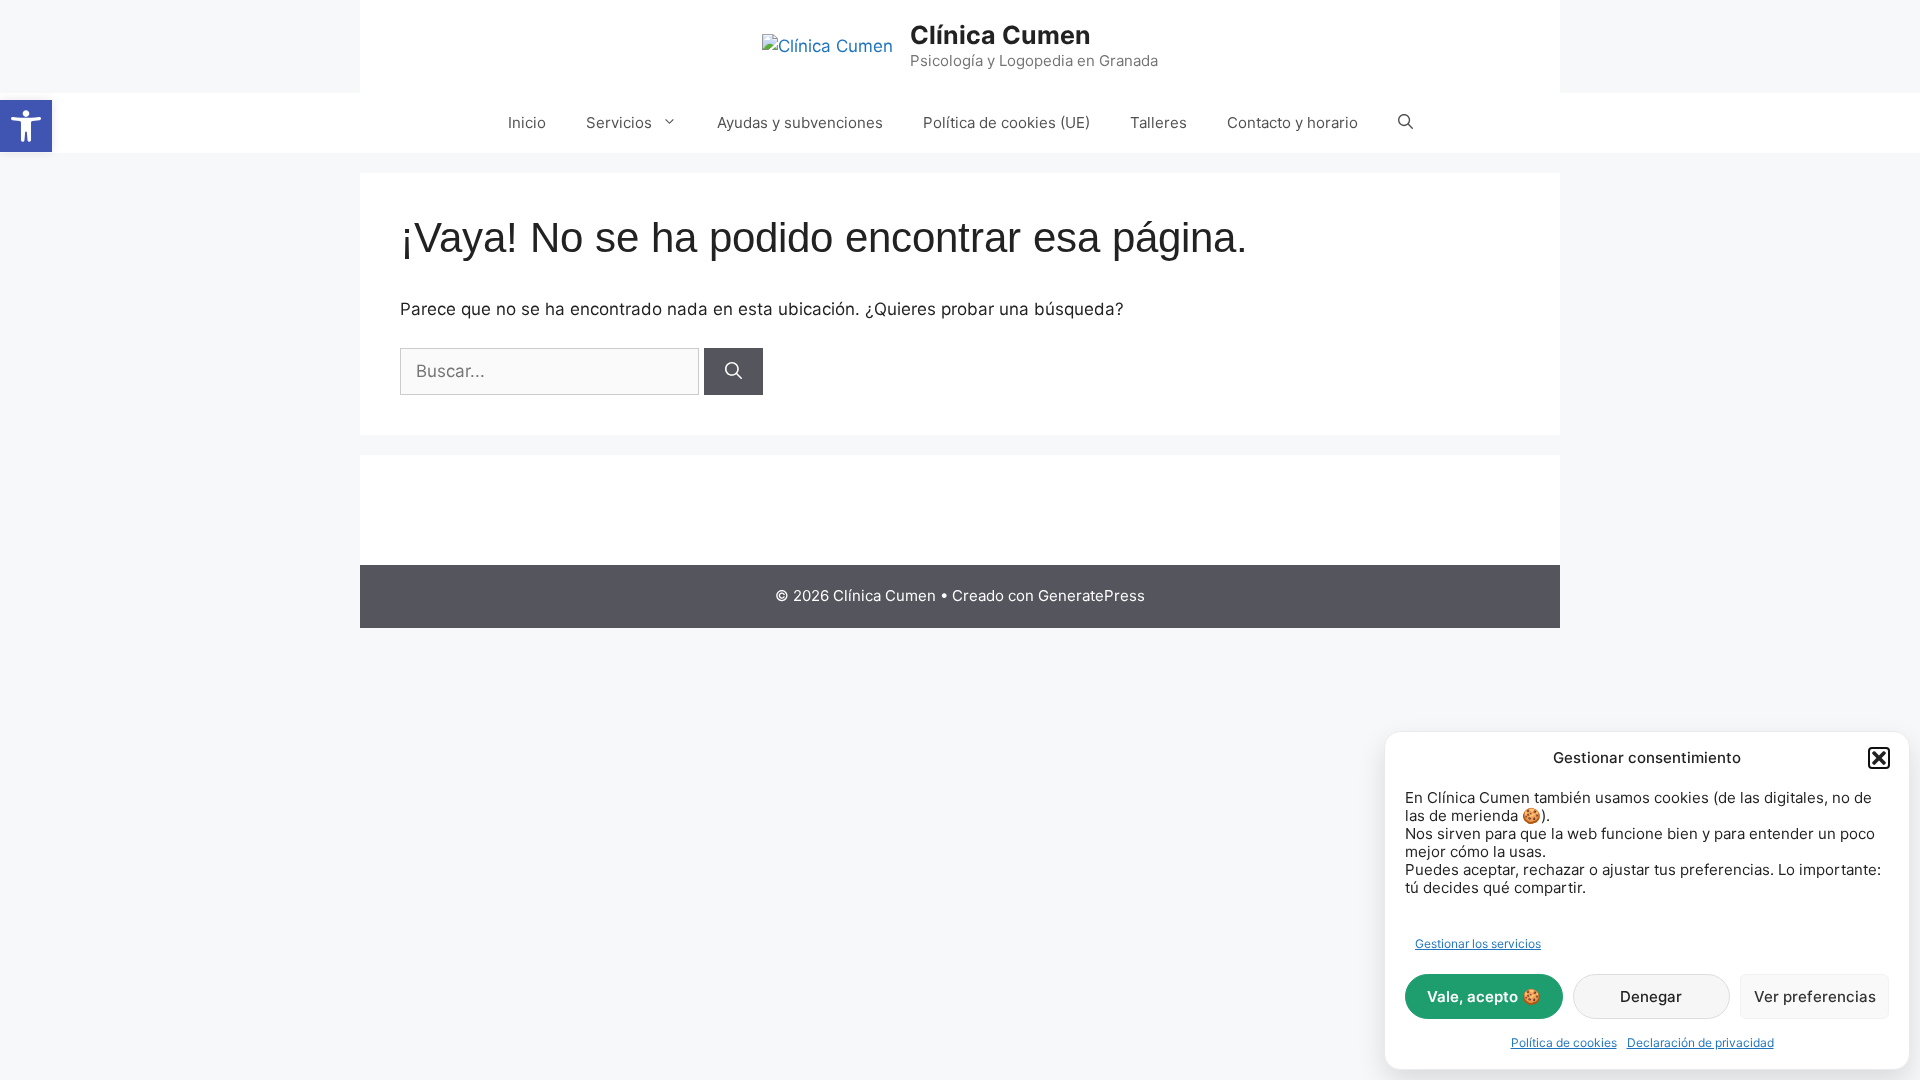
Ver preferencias (1815, 996)
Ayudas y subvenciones (800, 122)
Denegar (1651, 996)
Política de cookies (1564, 1042)
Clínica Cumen (1000, 35)
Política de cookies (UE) (1006, 122)
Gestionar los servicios (1478, 943)
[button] (26, 126)
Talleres (1158, 122)
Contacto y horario (1292, 122)
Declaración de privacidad (1700, 1042)
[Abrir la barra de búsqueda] (1405, 123)
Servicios (619, 122)
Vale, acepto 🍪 (1484, 996)
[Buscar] (733, 372)
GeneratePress (1091, 595)
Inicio (527, 122)
